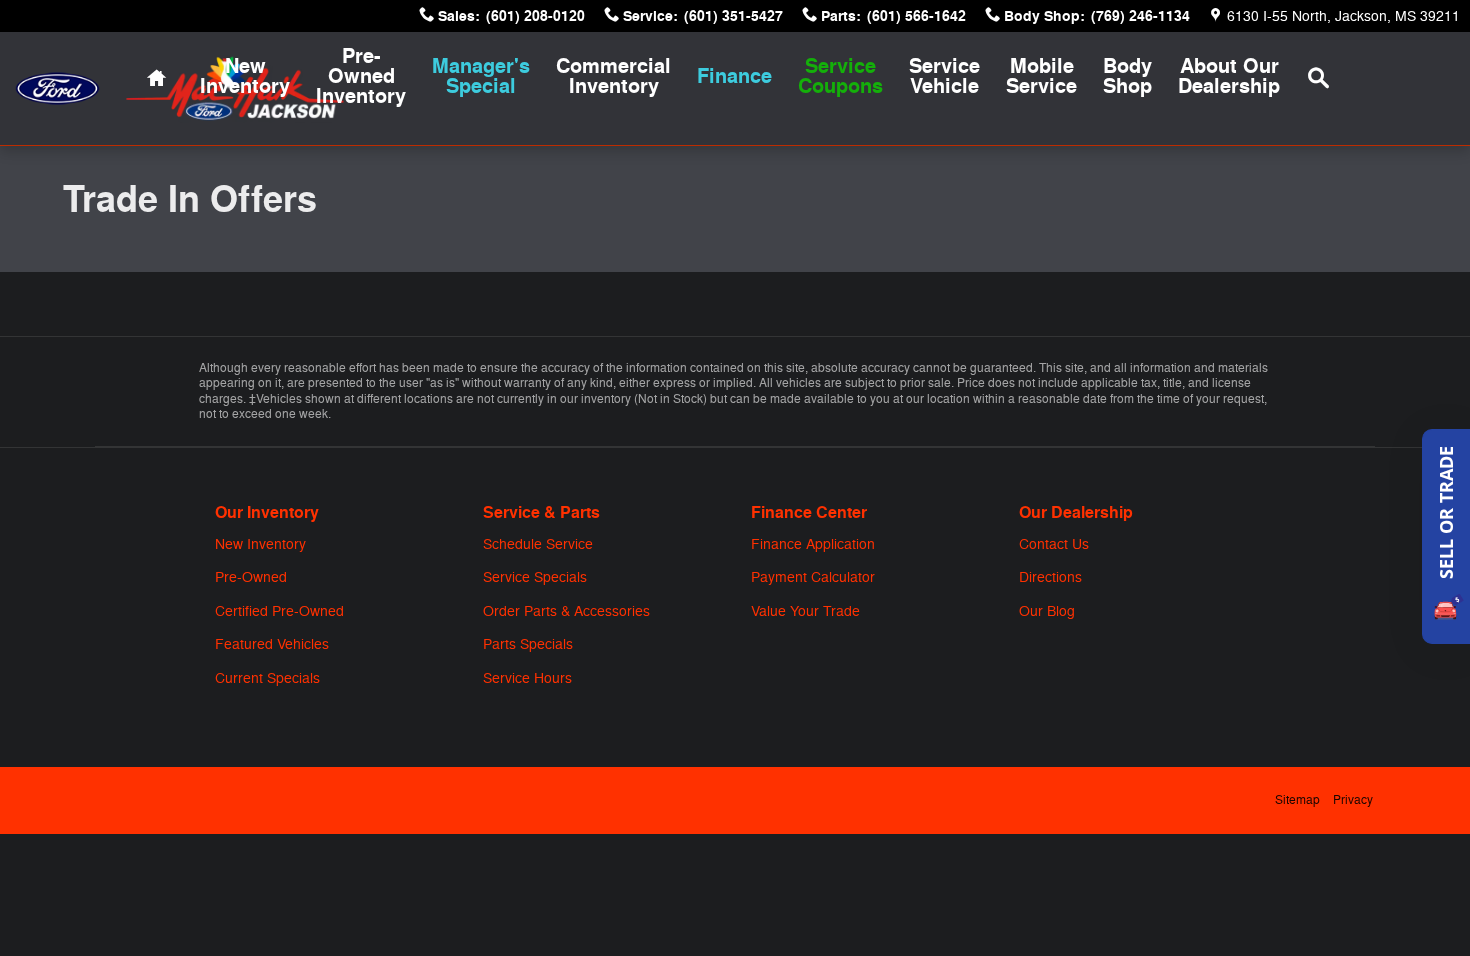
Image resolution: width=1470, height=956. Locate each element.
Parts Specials (528, 644)
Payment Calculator (813, 577)
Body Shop (1127, 76)
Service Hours (527, 678)
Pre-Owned (251, 577)
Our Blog (1047, 611)
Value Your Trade (805, 611)
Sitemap (1297, 800)
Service (944, 76)
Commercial (613, 76)
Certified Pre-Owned (279, 611)
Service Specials (535, 577)
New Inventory (260, 544)
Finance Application (813, 544)
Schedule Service (538, 544)
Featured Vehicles (272, 644)
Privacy (1353, 800)
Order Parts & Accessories (566, 611)
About (1229, 76)
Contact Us (1054, 544)
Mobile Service (1041, 76)
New (245, 76)
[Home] (57, 88)
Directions (1050, 577)
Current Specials (267, 678)
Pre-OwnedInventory (361, 76)
